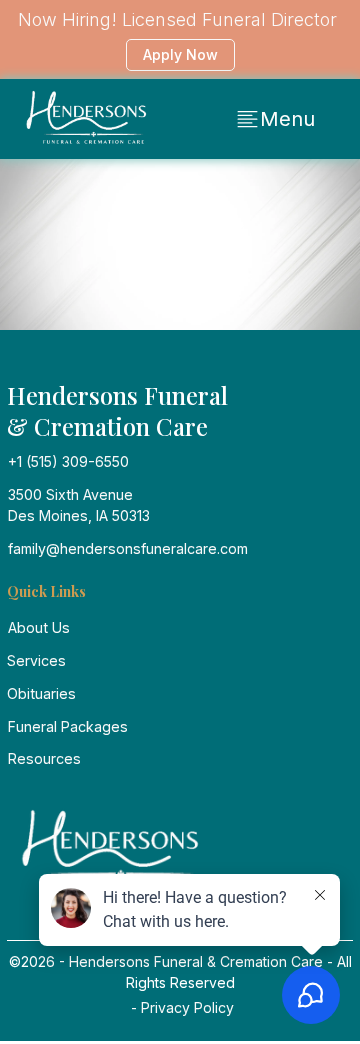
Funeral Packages (68, 726)
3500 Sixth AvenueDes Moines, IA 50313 (79, 505)
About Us (39, 627)
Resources (44, 758)
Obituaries (41, 693)
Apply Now (180, 54)
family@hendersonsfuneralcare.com (128, 548)
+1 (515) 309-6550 (68, 461)
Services (36, 660)
